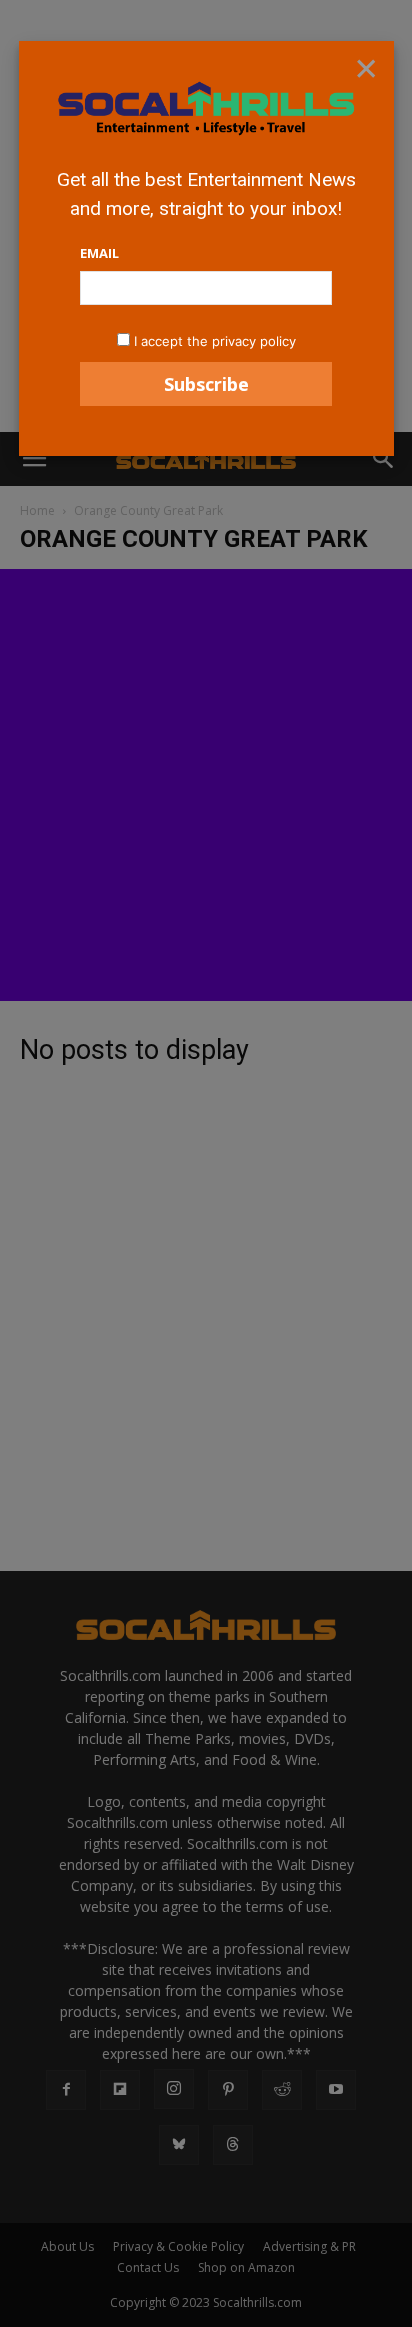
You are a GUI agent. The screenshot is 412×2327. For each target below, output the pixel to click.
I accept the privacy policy (215, 341)
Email (99, 253)
